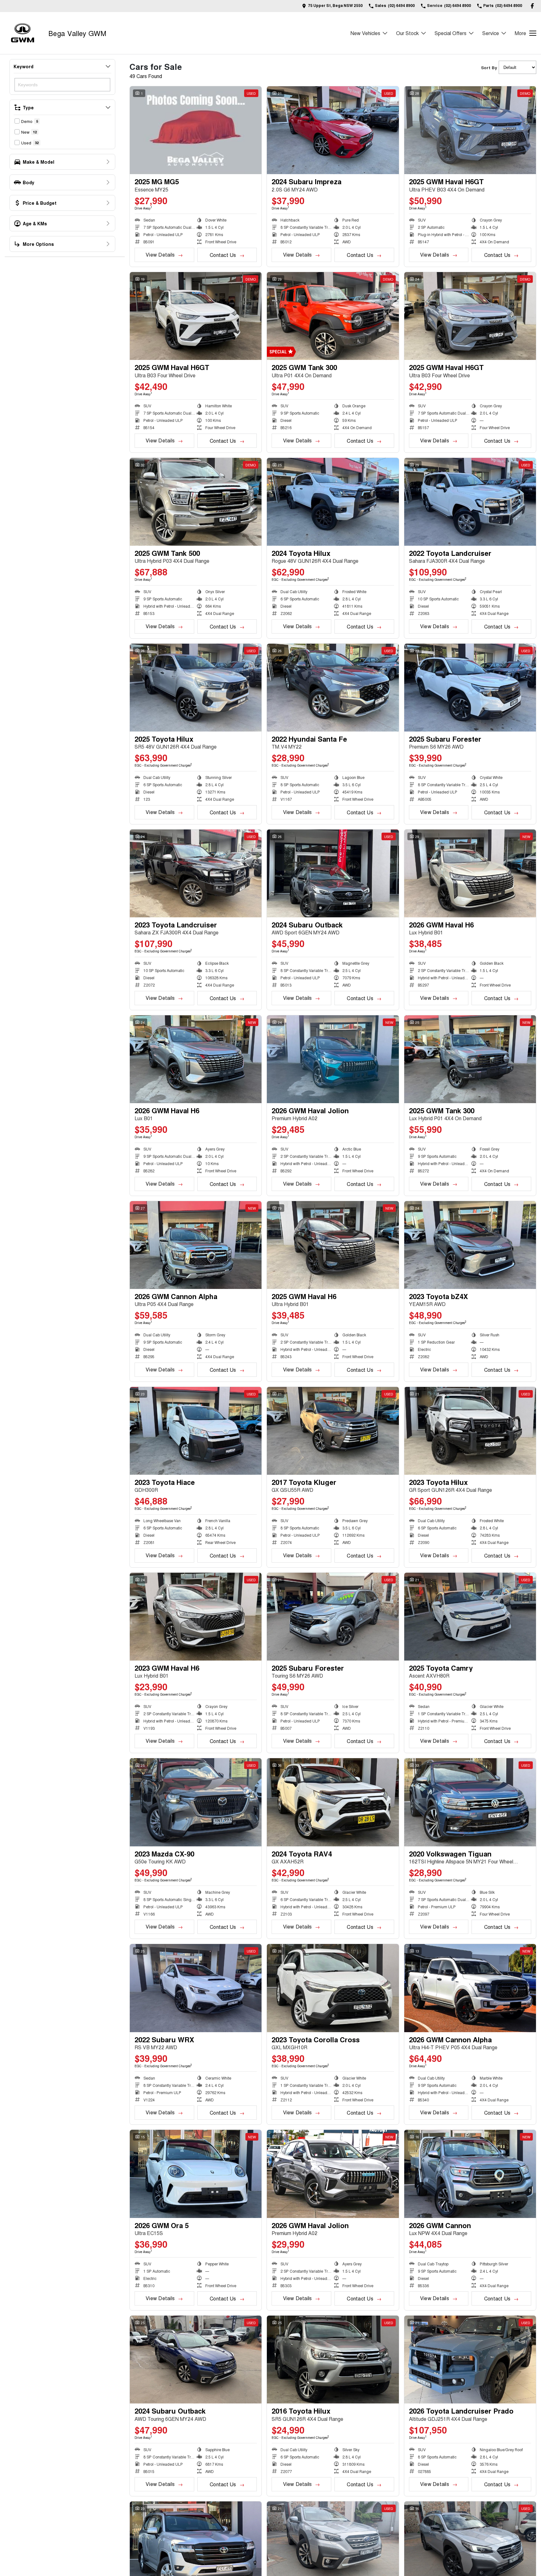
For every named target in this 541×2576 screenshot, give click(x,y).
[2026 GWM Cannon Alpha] (196, 1245)
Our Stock (407, 33)
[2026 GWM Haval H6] (470, 873)
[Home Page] (23, 33)
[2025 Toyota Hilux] (196, 688)
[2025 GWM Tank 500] (196, 502)
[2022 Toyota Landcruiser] (470, 502)
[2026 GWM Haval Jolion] (333, 1059)
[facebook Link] (532, 6)
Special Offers (451, 33)
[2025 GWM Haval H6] (333, 1245)
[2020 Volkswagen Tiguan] (470, 1802)
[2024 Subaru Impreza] (333, 130)
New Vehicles (365, 33)
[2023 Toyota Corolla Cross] (333, 1988)
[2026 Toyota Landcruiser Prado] (470, 2360)
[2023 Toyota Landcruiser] (196, 873)
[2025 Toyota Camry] (470, 1617)
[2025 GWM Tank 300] (333, 316)
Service (491, 33)
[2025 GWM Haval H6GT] (470, 130)
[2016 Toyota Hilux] (333, 2360)
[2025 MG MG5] (196, 130)
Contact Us (223, 255)
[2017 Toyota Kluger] (333, 1431)
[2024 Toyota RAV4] (333, 1802)
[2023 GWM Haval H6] (196, 1617)
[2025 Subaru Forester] (470, 688)
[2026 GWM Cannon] (470, 2174)
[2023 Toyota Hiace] (196, 1431)
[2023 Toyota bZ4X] (470, 1245)
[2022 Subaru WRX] (196, 1988)
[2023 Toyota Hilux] (470, 1431)
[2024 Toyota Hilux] (333, 502)
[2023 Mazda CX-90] (196, 1802)
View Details (160, 255)
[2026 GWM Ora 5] (196, 2174)
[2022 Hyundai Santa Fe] (333, 688)
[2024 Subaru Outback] (333, 873)
